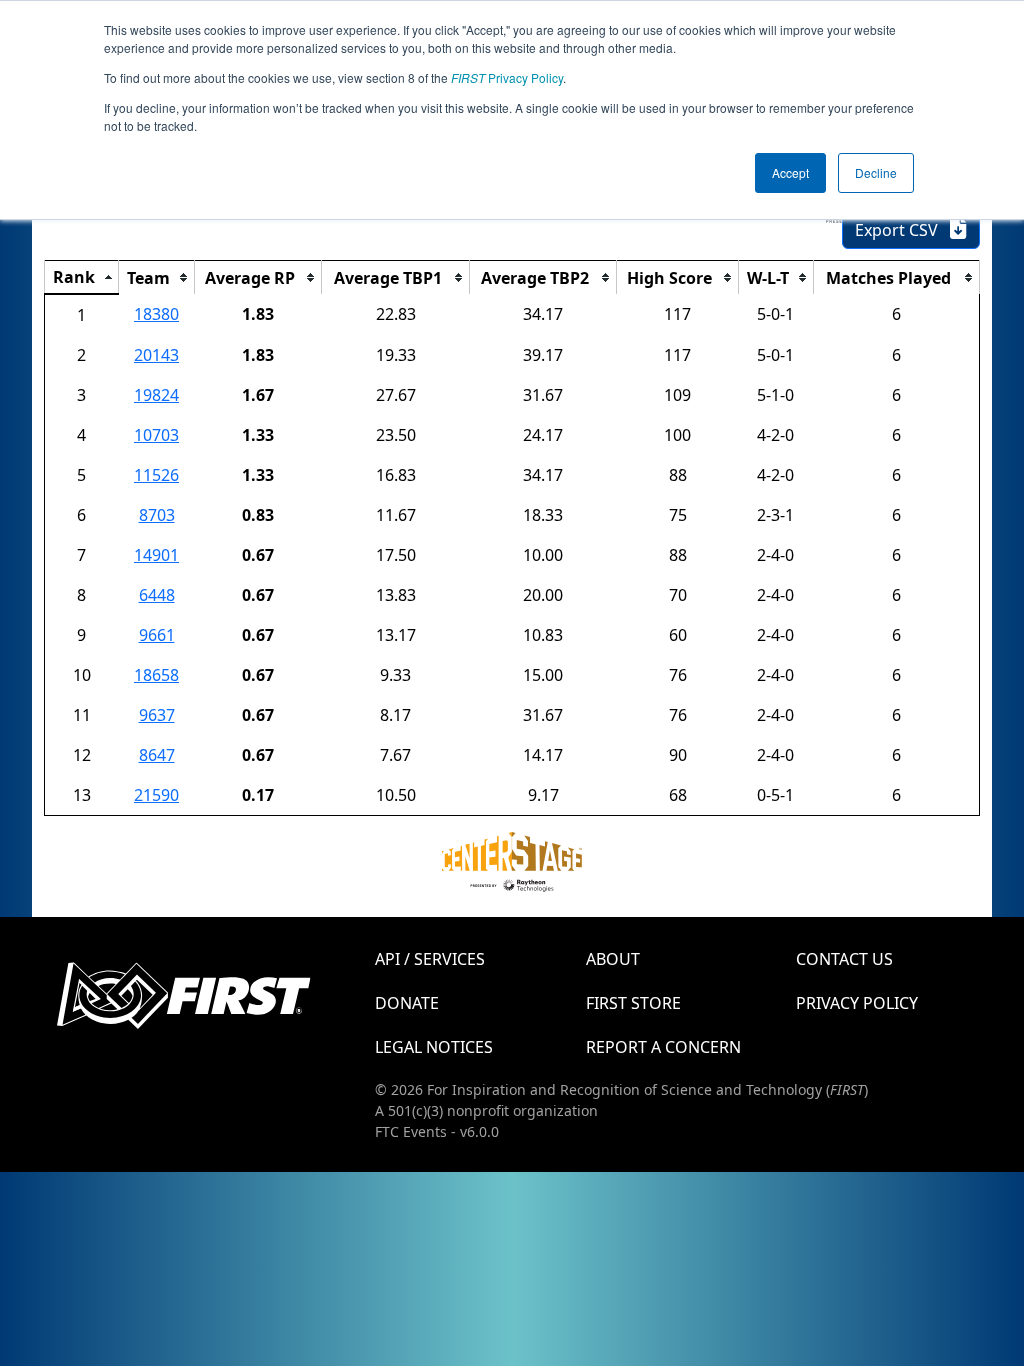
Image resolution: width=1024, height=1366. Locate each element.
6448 (157, 595)
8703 (157, 515)
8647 (157, 755)
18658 (156, 675)
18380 (156, 314)
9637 (157, 715)
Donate (407, 1003)
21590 (156, 795)
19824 (156, 395)
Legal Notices (434, 1047)
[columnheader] (82, 278)
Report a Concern (663, 1047)
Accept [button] (790, 172)
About (613, 959)
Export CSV (902, 230)
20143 (156, 355)
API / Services (430, 959)
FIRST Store (633, 1003)
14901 (156, 555)
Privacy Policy (507, 77)
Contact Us (844, 959)
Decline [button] (876, 172)
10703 (156, 435)
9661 (157, 635)
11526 (156, 475)
